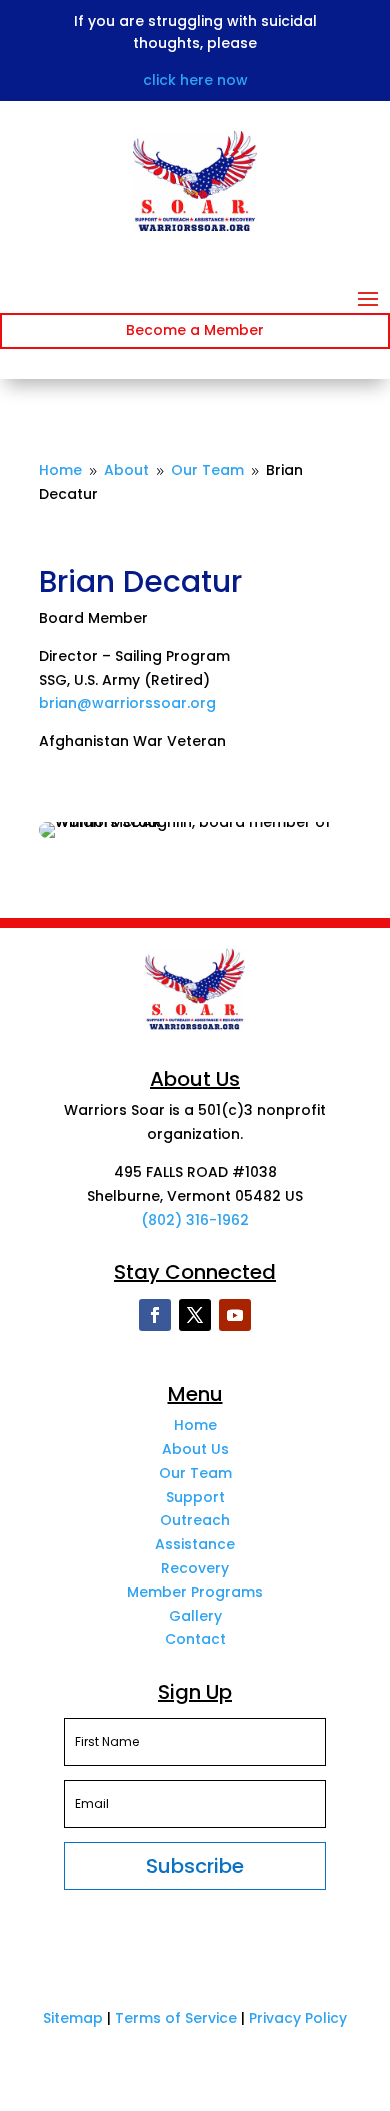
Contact (195, 1639)
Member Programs (195, 1592)
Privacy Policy (298, 2018)
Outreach (195, 1520)
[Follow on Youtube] (235, 1315)
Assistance (195, 1544)
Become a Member (195, 330)
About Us (195, 1449)
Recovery (195, 1568)
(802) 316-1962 (195, 1220)
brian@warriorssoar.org (127, 703)
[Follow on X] (195, 1315)
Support (195, 1497)
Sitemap (73, 2018)
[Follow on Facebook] (155, 1315)
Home (195, 1425)
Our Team (195, 1473)
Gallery (195, 1616)
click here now (195, 80)
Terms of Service (176, 2018)
